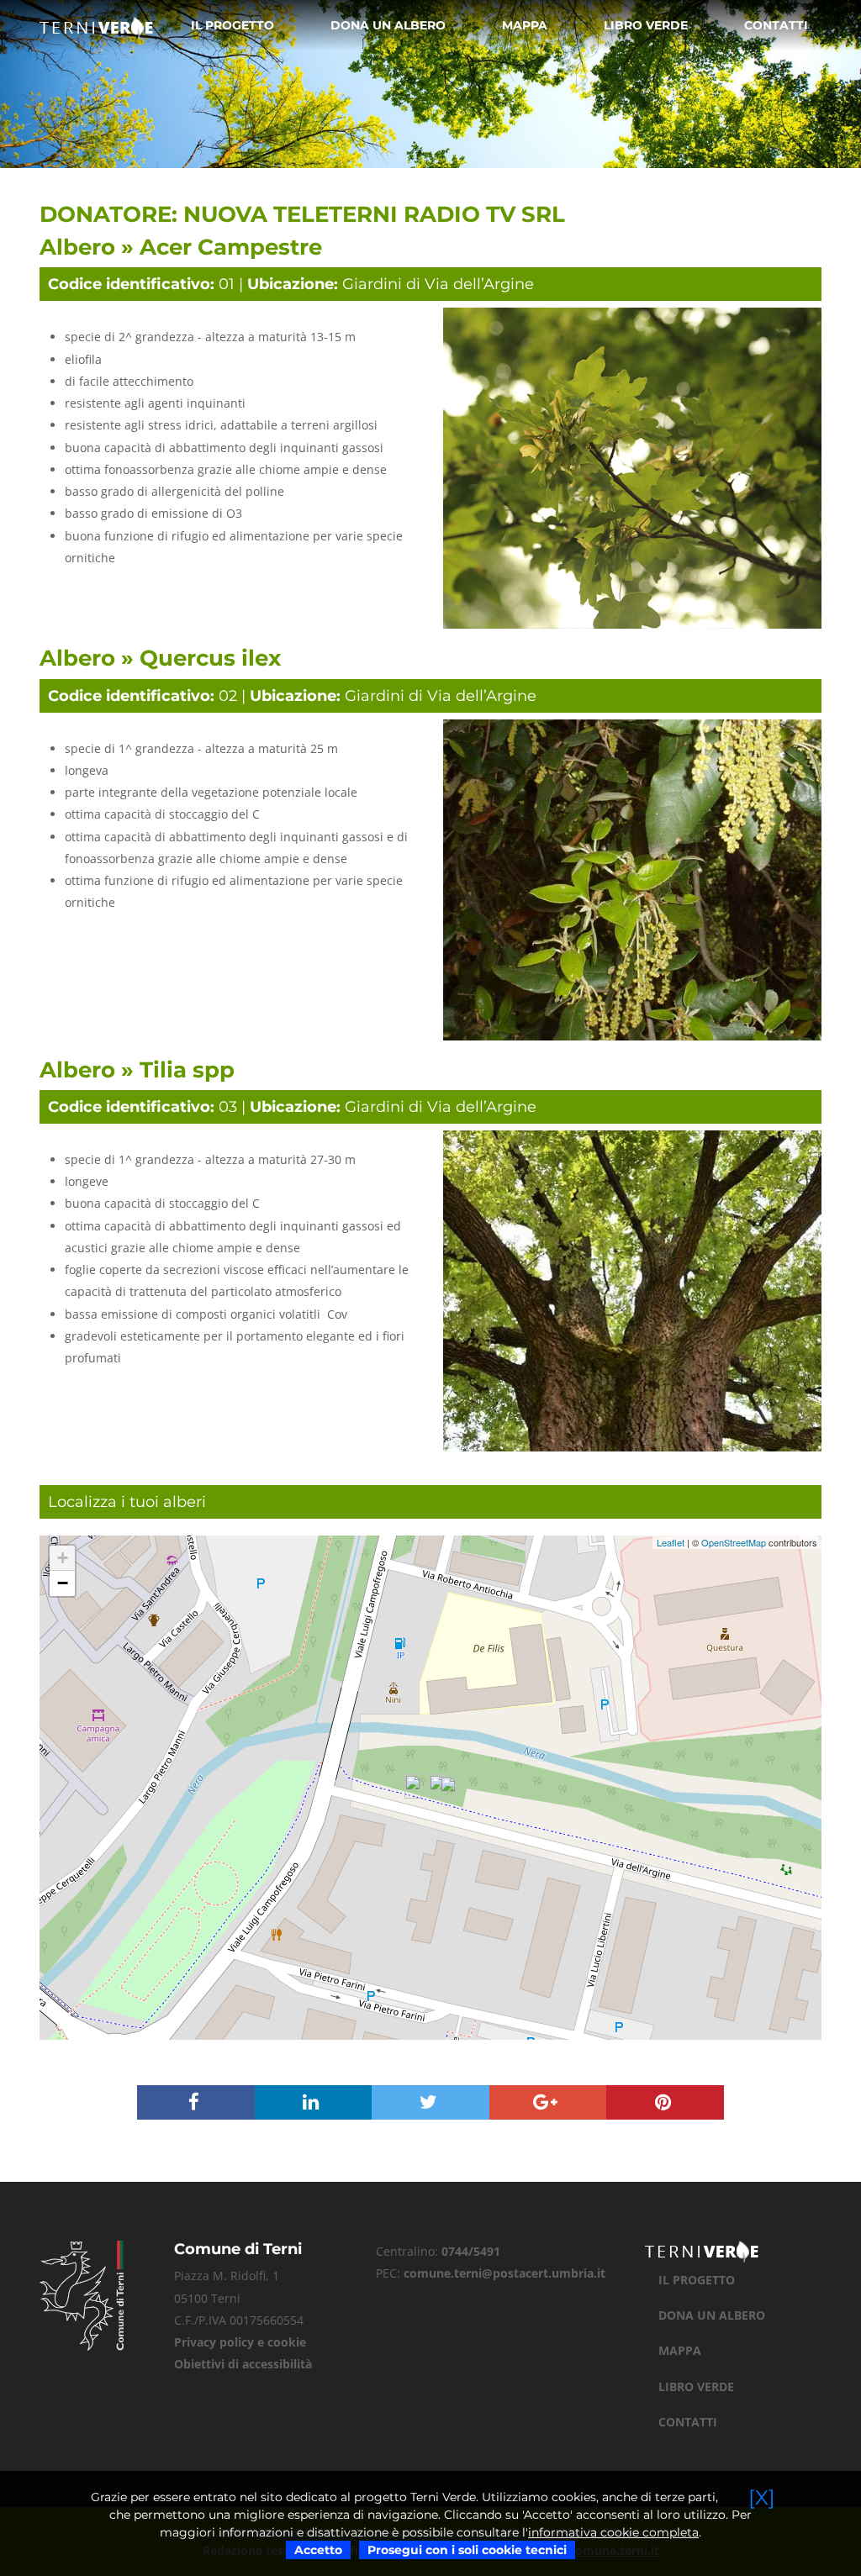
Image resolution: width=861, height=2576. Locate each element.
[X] (762, 2497)
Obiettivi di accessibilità (243, 2364)
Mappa (525, 25)
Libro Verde (646, 25)
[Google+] (548, 2104)
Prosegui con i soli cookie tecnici (467, 2550)
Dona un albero (388, 25)
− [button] (63, 1583)
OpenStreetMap (734, 1542)
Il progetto (232, 25)
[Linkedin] (314, 2104)
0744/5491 (471, 2251)
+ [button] (63, 1558)
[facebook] (196, 2104)
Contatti (776, 25)
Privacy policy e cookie (240, 2342)
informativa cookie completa (613, 2532)
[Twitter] (430, 2104)
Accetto (318, 2550)
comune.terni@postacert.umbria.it (504, 2273)
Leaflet (671, 1542)
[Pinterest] (665, 2104)
